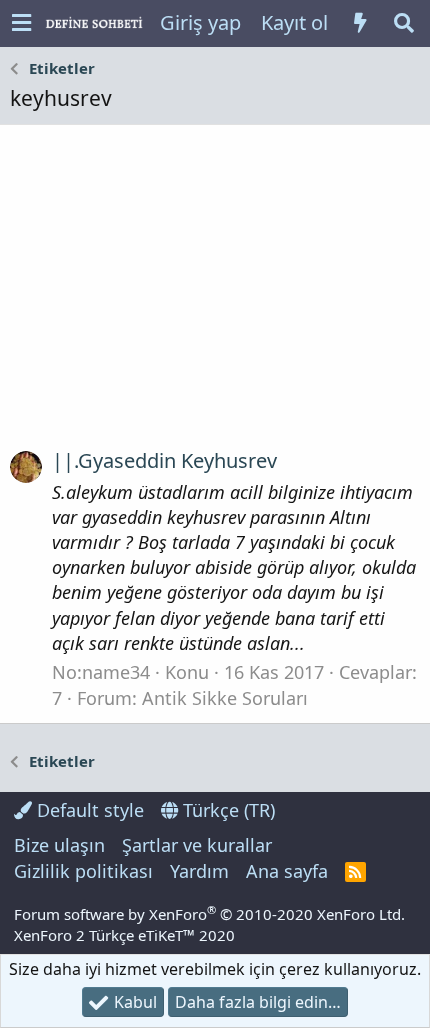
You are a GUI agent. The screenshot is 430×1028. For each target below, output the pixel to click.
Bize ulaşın (59, 845)
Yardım (199, 871)
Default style (88, 810)
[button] (21, 23)
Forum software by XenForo (209, 914)
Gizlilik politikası (83, 871)
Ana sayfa (287, 871)
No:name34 (101, 672)
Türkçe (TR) (226, 810)
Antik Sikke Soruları (225, 698)
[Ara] (404, 23)
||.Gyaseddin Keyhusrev (164, 460)
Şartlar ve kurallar (197, 845)
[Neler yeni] (360, 23)
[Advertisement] (215, 294)
